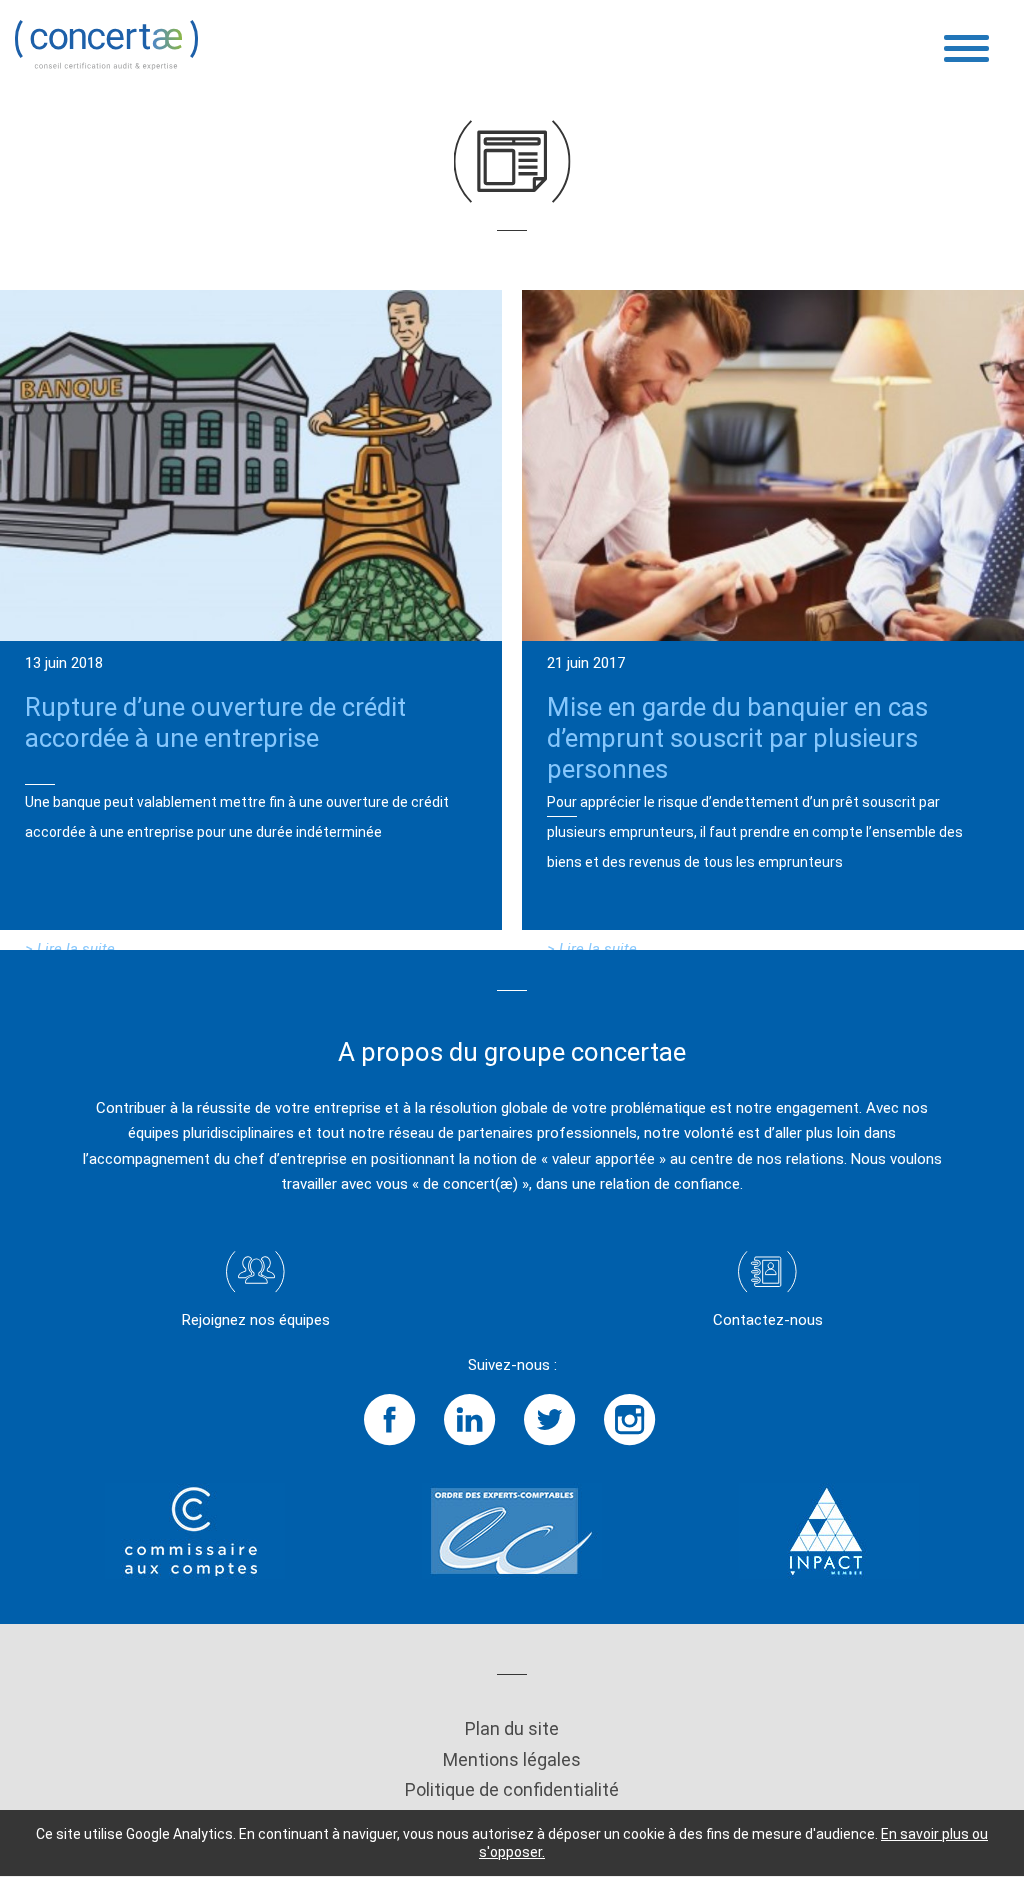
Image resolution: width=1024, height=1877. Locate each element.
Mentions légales (512, 1759)
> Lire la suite (70, 949)
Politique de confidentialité (512, 1789)
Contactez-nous (768, 1320)
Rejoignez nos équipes (256, 1320)
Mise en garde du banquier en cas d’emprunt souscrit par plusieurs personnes (737, 738)
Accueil (39, 177)
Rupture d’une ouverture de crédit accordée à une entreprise (215, 722)
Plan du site (512, 1728)
